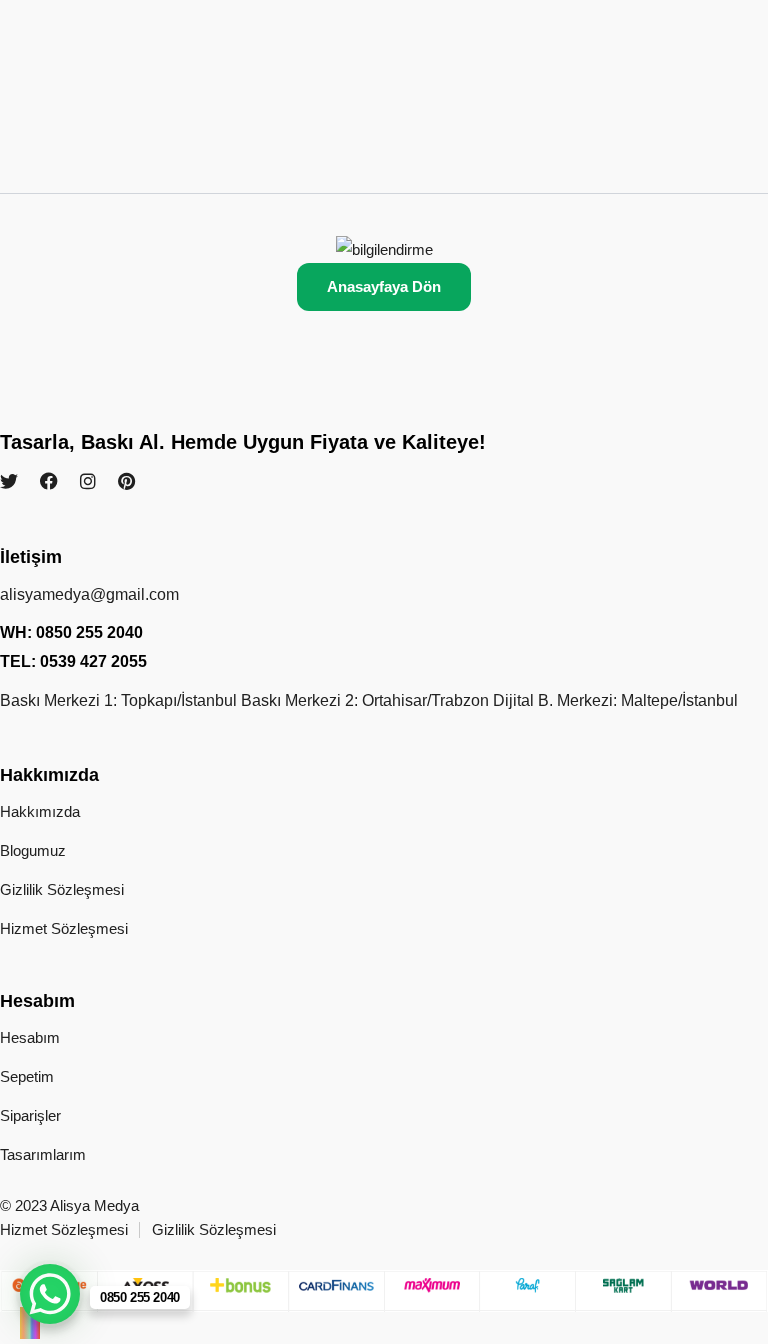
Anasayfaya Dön (384, 286)
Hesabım (30, 1037)
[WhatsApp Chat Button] (50, 1294)
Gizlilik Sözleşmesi (62, 889)
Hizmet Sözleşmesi (64, 928)
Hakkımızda (40, 811)
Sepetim (27, 1076)
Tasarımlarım (43, 1154)
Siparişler (30, 1115)
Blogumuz (33, 850)
